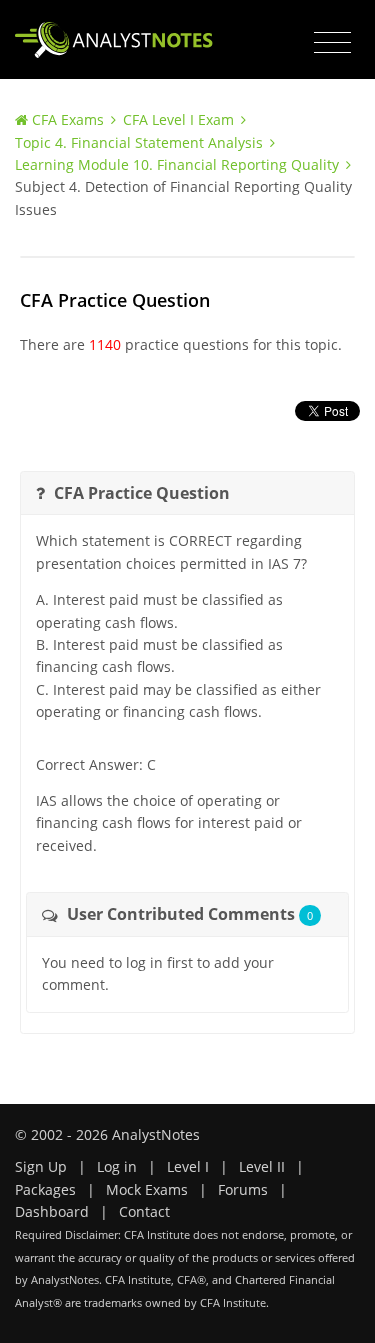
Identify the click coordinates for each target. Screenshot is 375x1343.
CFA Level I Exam (178, 119)
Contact (144, 1211)
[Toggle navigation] (332, 43)
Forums (243, 1189)
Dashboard (52, 1211)
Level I (188, 1166)
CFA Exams (68, 119)
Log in (117, 1166)
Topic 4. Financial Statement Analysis (139, 142)
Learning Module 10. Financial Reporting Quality (177, 164)
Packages (45, 1189)
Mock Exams (147, 1189)
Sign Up (41, 1166)
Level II (262, 1166)
